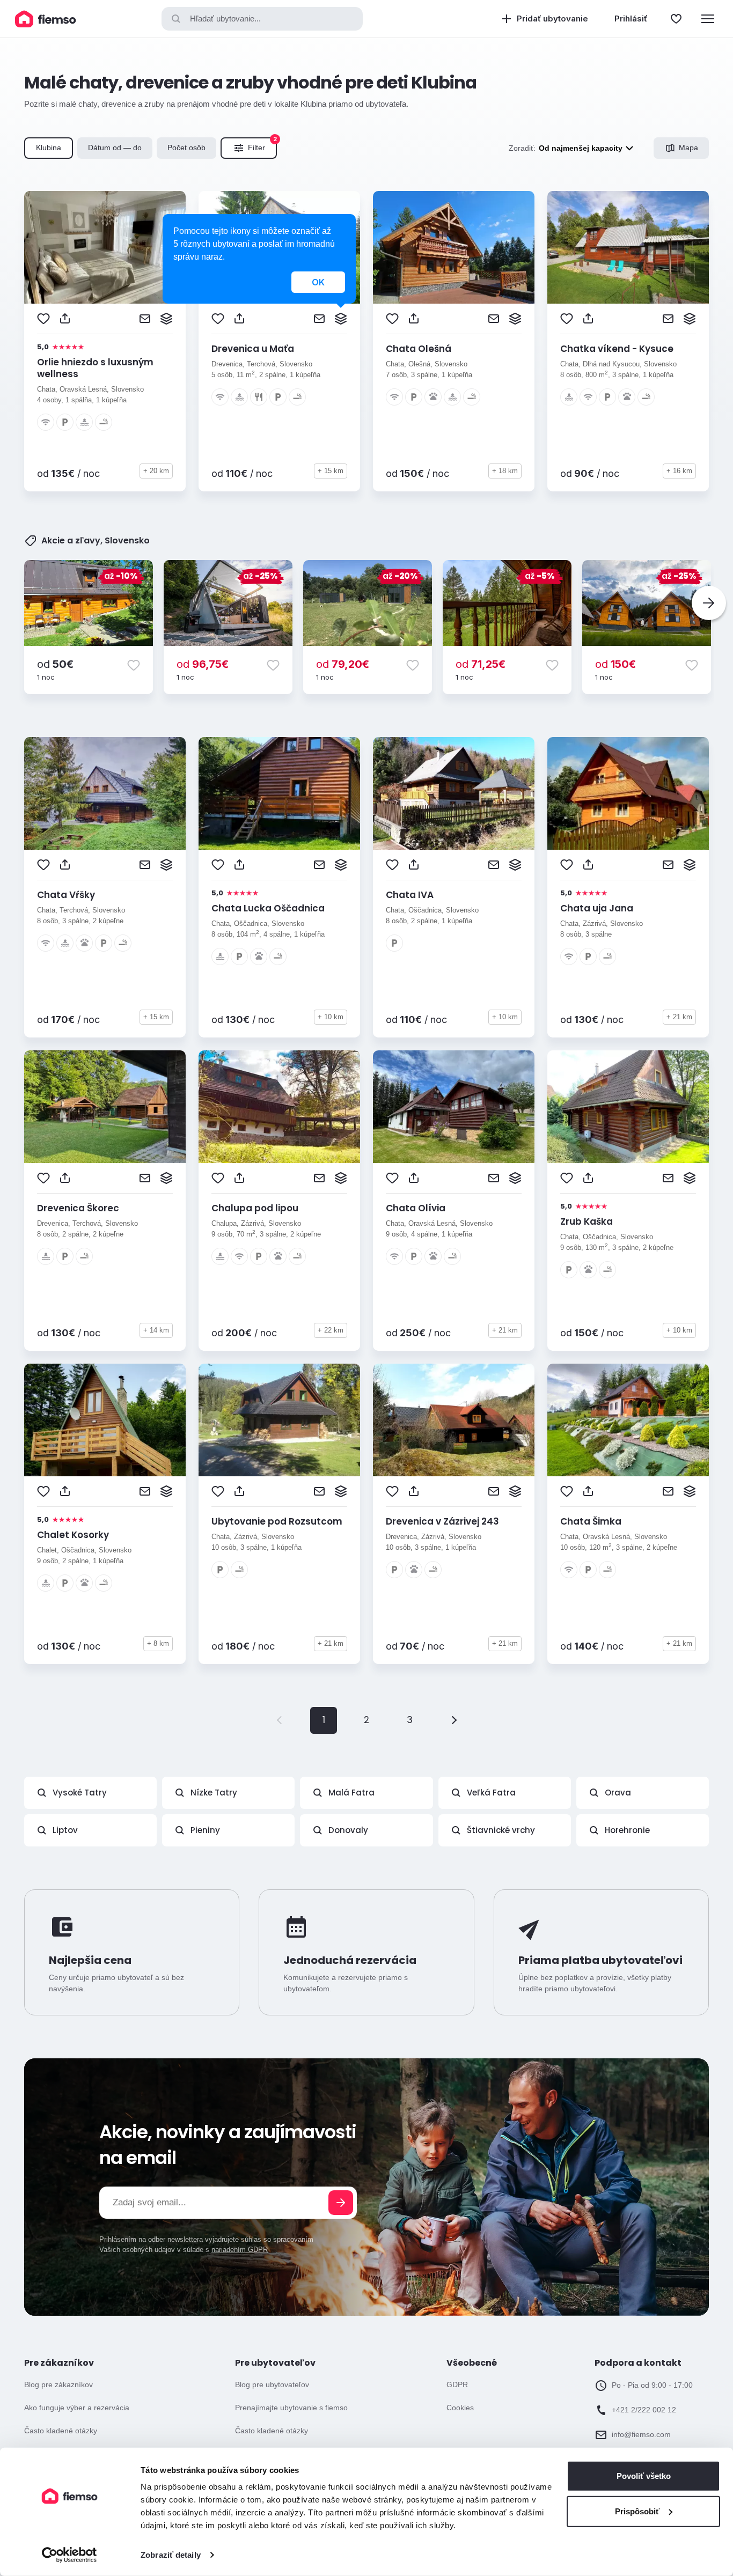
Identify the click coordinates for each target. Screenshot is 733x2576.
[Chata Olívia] (454, 1107)
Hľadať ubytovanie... (225, 19)
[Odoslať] (341, 2203)
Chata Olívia (416, 1208)
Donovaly (348, 1830)
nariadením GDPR (240, 2250)
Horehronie (627, 1830)
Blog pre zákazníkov (58, 2384)
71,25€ (481, 664)
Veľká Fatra (491, 1793)
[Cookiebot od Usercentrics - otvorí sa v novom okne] (69, 2555)
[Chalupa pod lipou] (279, 1107)
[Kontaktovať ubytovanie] (145, 319)
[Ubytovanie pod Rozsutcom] (279, 1420)
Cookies (460, 2408)
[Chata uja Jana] (628, 793)
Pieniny (205, 1830)
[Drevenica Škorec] (105, 1107)
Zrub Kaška (587, 1221)
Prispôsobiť (637, 2511)
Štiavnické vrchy (501, 1830)
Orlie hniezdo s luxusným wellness (95, 368)
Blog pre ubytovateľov (272, 2384)
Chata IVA (410, 895)
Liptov (65, 1830)
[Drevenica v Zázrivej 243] (454, 1420)
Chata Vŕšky (66, 895)
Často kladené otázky (61, 2431)
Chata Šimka (591, 1521)
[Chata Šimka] (628, 1420)
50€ (55, 664)
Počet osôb (186, 148)
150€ (615, 664)
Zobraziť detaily (171, 2555)
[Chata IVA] (454, 793)
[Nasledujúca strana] (452, 1720)
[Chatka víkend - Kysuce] (628, 247)
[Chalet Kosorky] (105, 1420)
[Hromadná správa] (166, 319)
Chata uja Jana (597, 908)
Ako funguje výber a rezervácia (77, 2408)
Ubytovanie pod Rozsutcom (277, 1521)
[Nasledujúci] (709, 603)
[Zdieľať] (65, 319)
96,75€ (203, 664)
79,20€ (343, 664)
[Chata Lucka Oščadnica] (279, 793)
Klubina (49, 148)
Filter (262, 145)
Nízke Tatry (214, 1793)
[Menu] (708, 19)
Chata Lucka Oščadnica (268, 908)
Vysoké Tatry (80, 1793)
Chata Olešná (419, 349)
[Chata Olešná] (454, 247)
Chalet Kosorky (73, 1535)
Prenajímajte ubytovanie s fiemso (291, 2408)
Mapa (688, 148)
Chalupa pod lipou (255, 1208)
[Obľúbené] (676, 19)
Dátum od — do (115, 148)
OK (318, 282)
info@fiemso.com (641, 2434)
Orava (618, 1793)
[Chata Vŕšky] (105, 793)
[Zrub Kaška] (628, 1107)
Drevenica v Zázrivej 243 (442, 1521)
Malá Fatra (351, 1793)
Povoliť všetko (644, 2476)
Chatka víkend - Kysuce (617, 349)
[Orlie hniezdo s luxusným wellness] (105, 247)
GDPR (457, 2384)
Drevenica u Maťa (253, 349)
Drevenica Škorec (78, 1208)
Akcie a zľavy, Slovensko (96, 541)
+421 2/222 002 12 (644, 2410)
